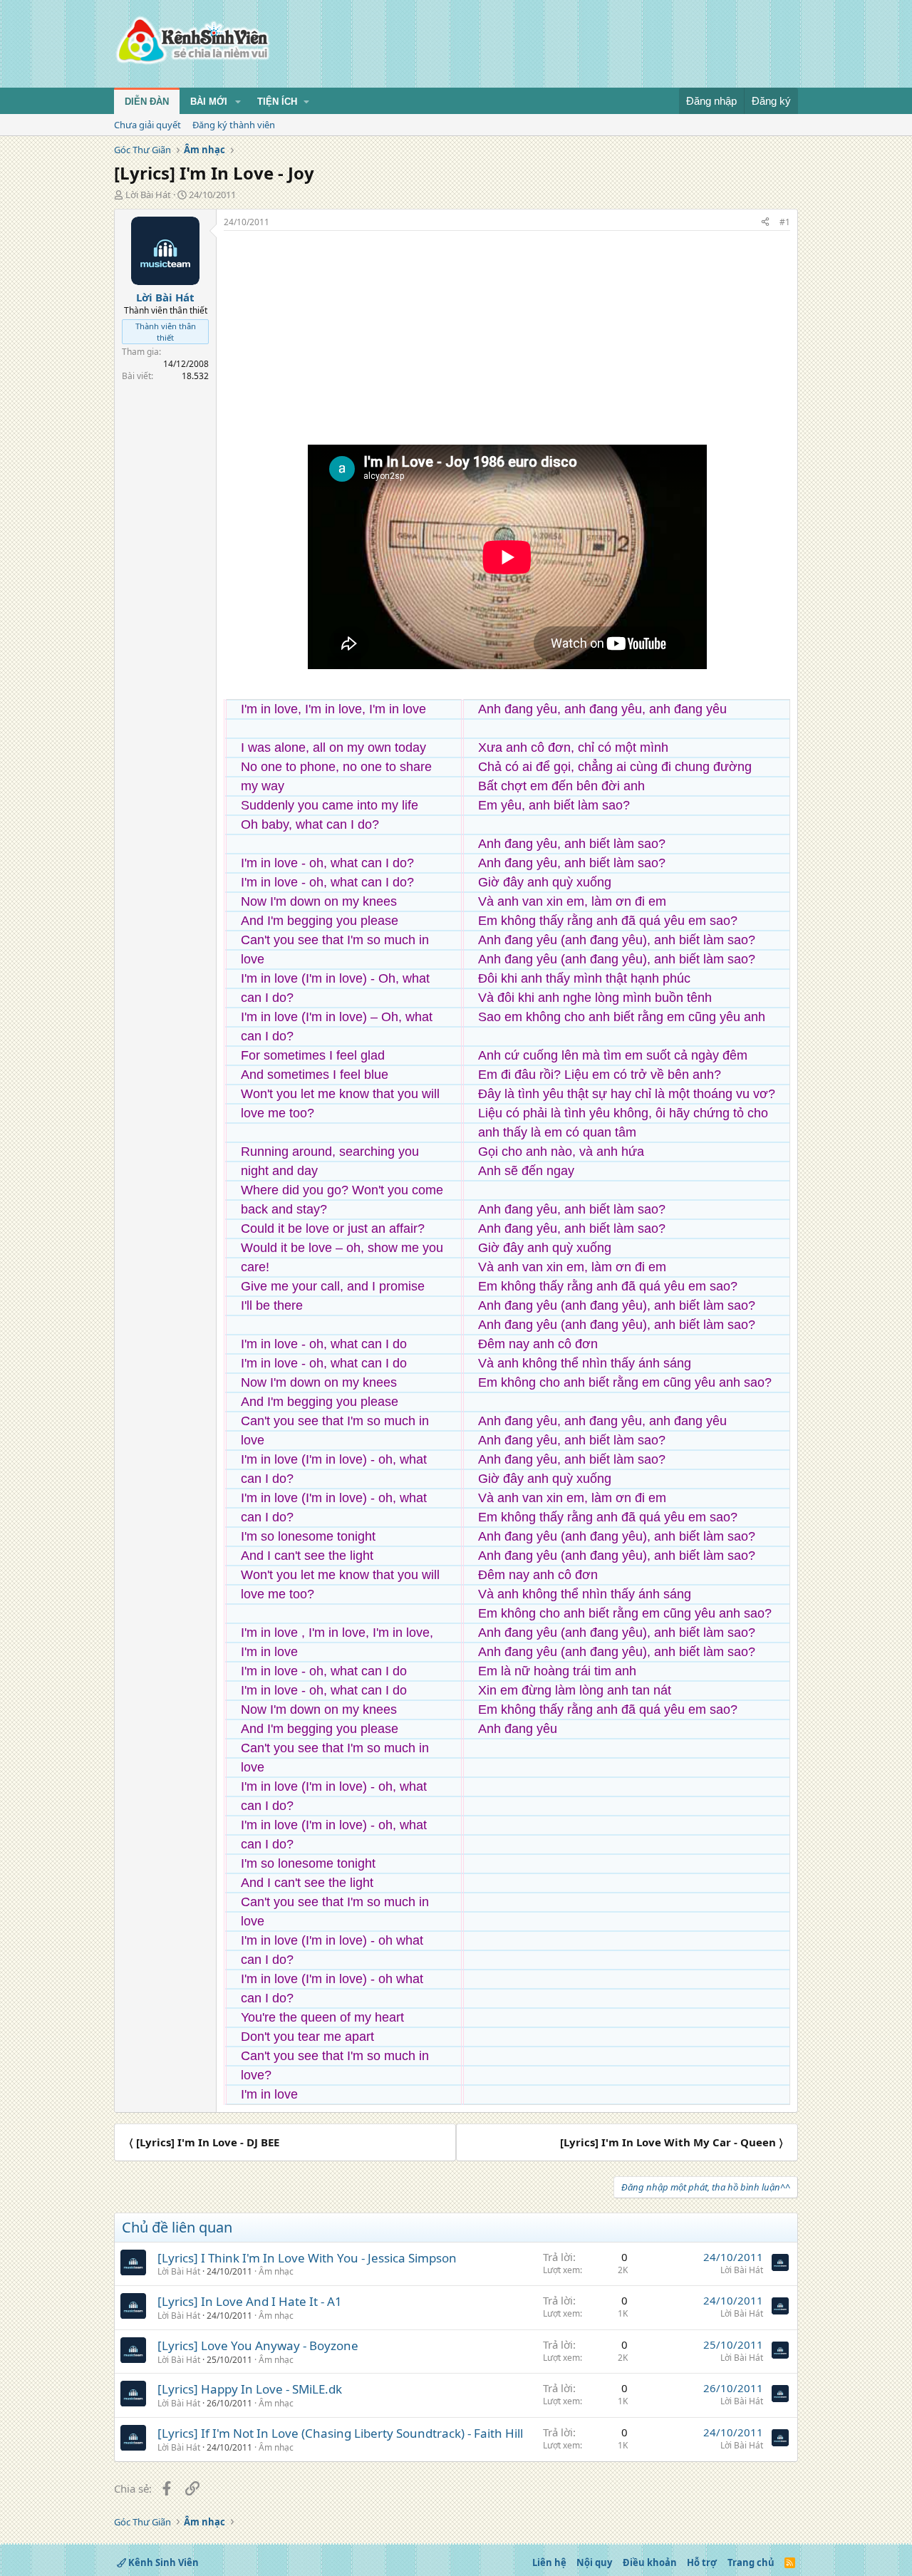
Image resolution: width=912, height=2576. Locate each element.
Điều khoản (650, 2562)
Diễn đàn (147, 102)
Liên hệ (549, 2562)
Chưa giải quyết (147, 125)
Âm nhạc (276, 2271)
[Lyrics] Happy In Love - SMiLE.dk (250, 2389)
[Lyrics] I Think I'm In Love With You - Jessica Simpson (307, 2258)
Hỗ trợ (702, 2562)
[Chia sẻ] (765, 223)
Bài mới (209, 102)
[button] (238, 102)
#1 (785, 222)
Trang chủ (751, 2562)
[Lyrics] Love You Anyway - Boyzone (258, 2345)
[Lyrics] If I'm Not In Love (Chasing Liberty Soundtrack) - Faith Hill (340, 2433)
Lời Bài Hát (148, 195)
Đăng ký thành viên (234, 125)
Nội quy (594, 2562)
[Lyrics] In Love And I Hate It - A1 (250, 2301)
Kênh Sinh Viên (162, 2562)
